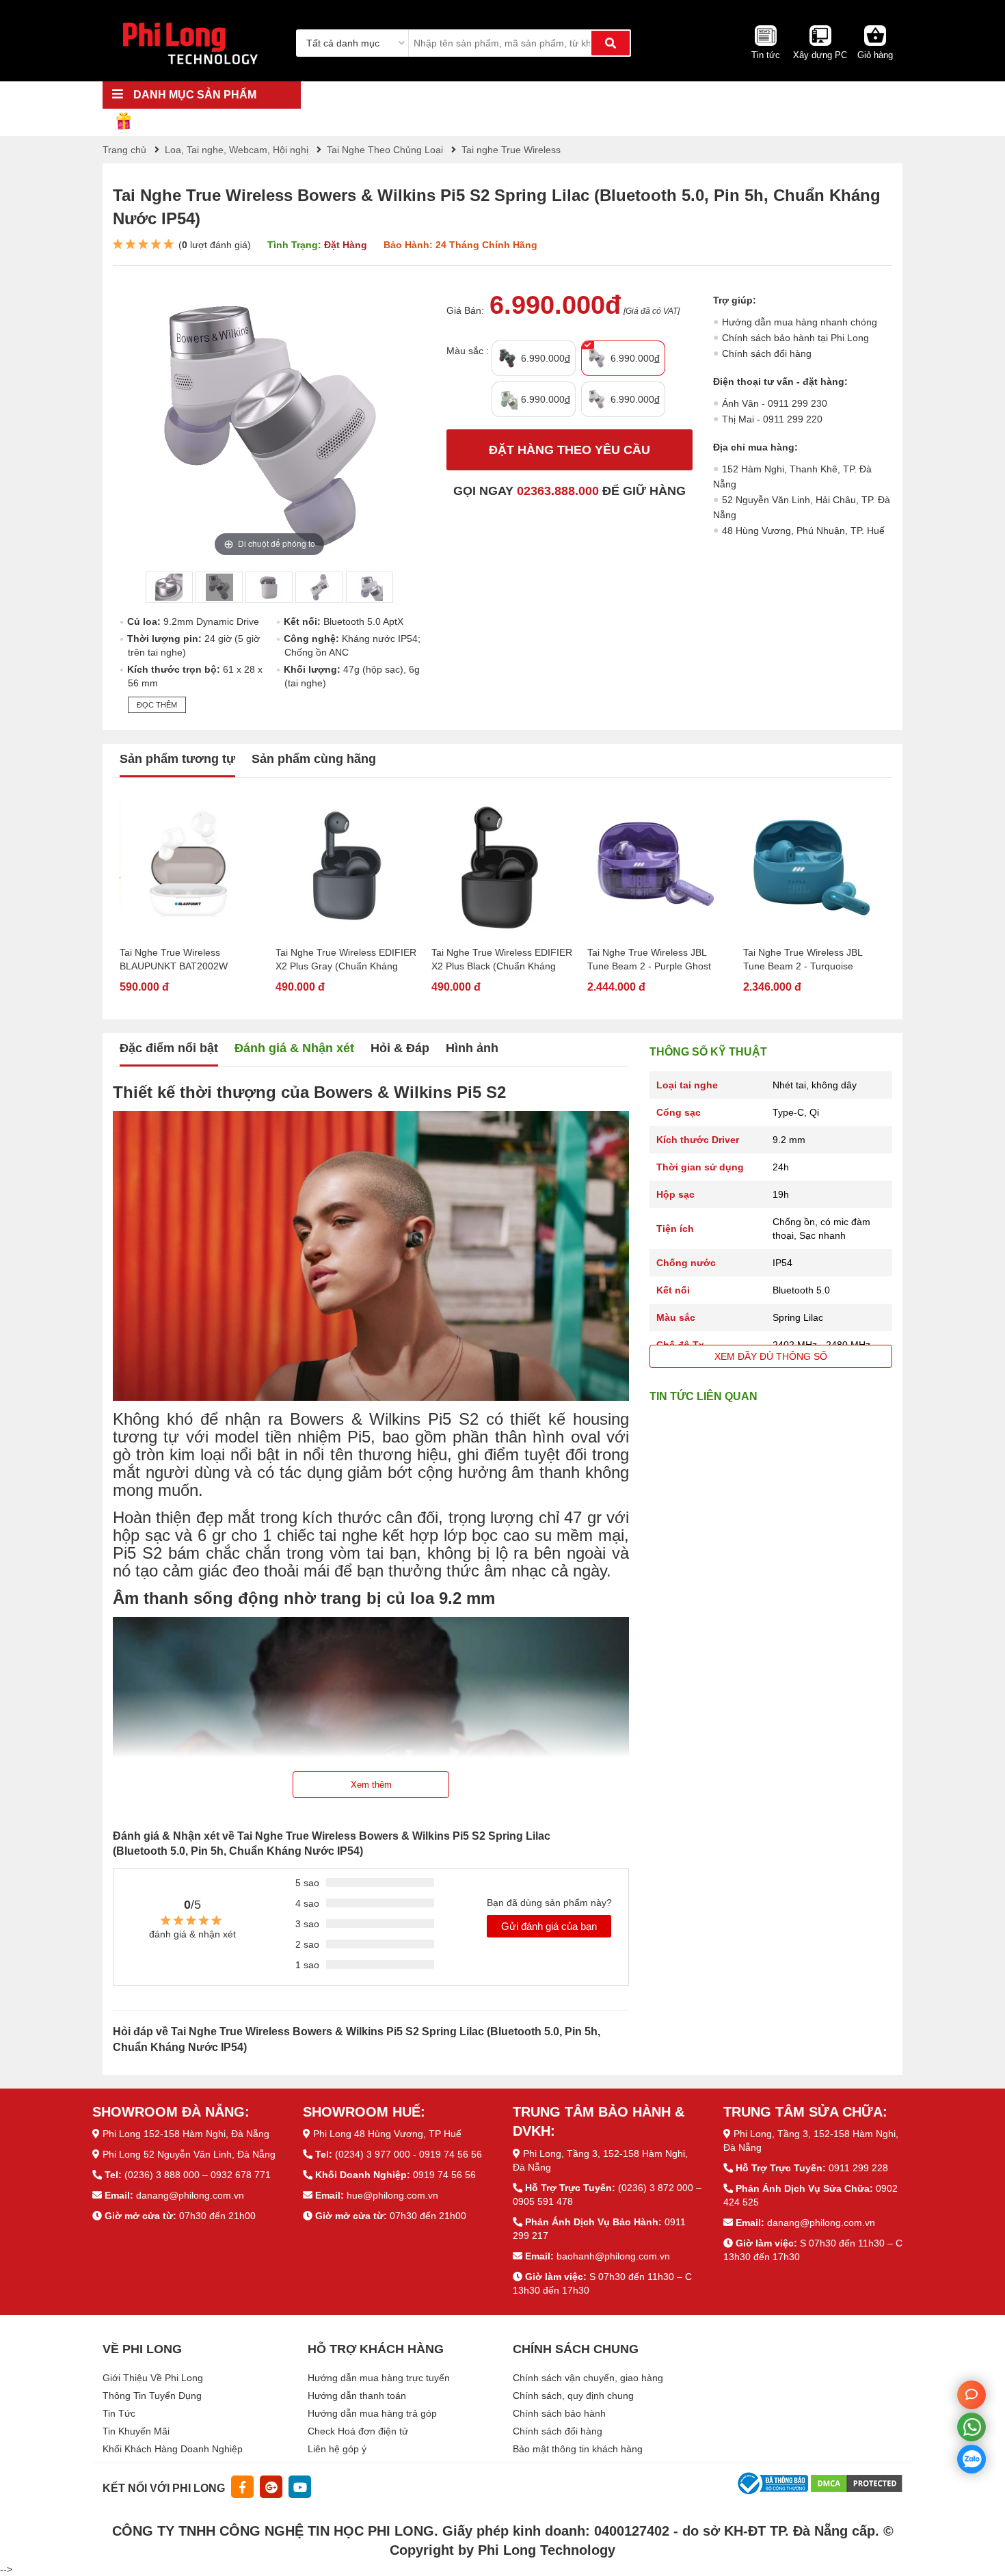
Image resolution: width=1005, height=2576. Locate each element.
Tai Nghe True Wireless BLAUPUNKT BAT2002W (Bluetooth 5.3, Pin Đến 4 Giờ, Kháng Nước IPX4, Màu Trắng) (187, 960)
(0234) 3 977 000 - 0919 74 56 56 (408, 2154)
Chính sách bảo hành (559, 2413)
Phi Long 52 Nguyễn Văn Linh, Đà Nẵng (189, 2154)
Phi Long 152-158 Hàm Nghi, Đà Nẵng (186, 2134)
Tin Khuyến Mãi (136, 2431)
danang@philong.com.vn (190, 2195)
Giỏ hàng (875, 55)
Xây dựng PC (820, 55)
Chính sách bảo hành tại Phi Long (795, 338)
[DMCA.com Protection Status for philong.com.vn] (857, 2482)
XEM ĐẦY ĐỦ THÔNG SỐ (771, 1356)
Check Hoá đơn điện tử (358, 2431)
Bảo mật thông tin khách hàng (578, 2449)
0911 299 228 (858, 2168)
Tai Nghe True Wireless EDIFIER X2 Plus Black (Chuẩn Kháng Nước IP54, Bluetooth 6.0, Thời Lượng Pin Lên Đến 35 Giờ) (502, 960)
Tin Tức (119, 2413)
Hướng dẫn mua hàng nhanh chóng (800, 322)
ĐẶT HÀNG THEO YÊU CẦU (569, 450)
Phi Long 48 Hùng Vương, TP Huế (387, 2134)
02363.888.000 (558, 491)
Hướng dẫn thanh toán (357, 2396)
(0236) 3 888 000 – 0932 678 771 (198, 2175)
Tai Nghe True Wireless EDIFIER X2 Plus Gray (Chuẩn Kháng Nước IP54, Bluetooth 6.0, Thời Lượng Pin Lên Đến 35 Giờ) (346, 960)
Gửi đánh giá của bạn (549, 1926)
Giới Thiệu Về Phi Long (153, 2378)
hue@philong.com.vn (392, 2195)
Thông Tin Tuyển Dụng (152, 2396)
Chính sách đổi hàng (767, 353)
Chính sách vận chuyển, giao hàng (588, 2378)
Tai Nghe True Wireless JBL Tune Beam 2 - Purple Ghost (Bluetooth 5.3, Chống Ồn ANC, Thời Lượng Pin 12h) (655, 960)
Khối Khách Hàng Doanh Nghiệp (173, 2449)
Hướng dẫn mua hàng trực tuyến (379, 2378)
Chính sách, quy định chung (573, 2396)
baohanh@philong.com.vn (613, 2256)
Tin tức (766, 55)
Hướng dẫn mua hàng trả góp (372, 2413)
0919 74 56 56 (444, 2175)
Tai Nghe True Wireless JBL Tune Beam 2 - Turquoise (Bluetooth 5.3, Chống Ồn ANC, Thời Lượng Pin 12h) (811, 960)
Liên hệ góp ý (337, 2449)
